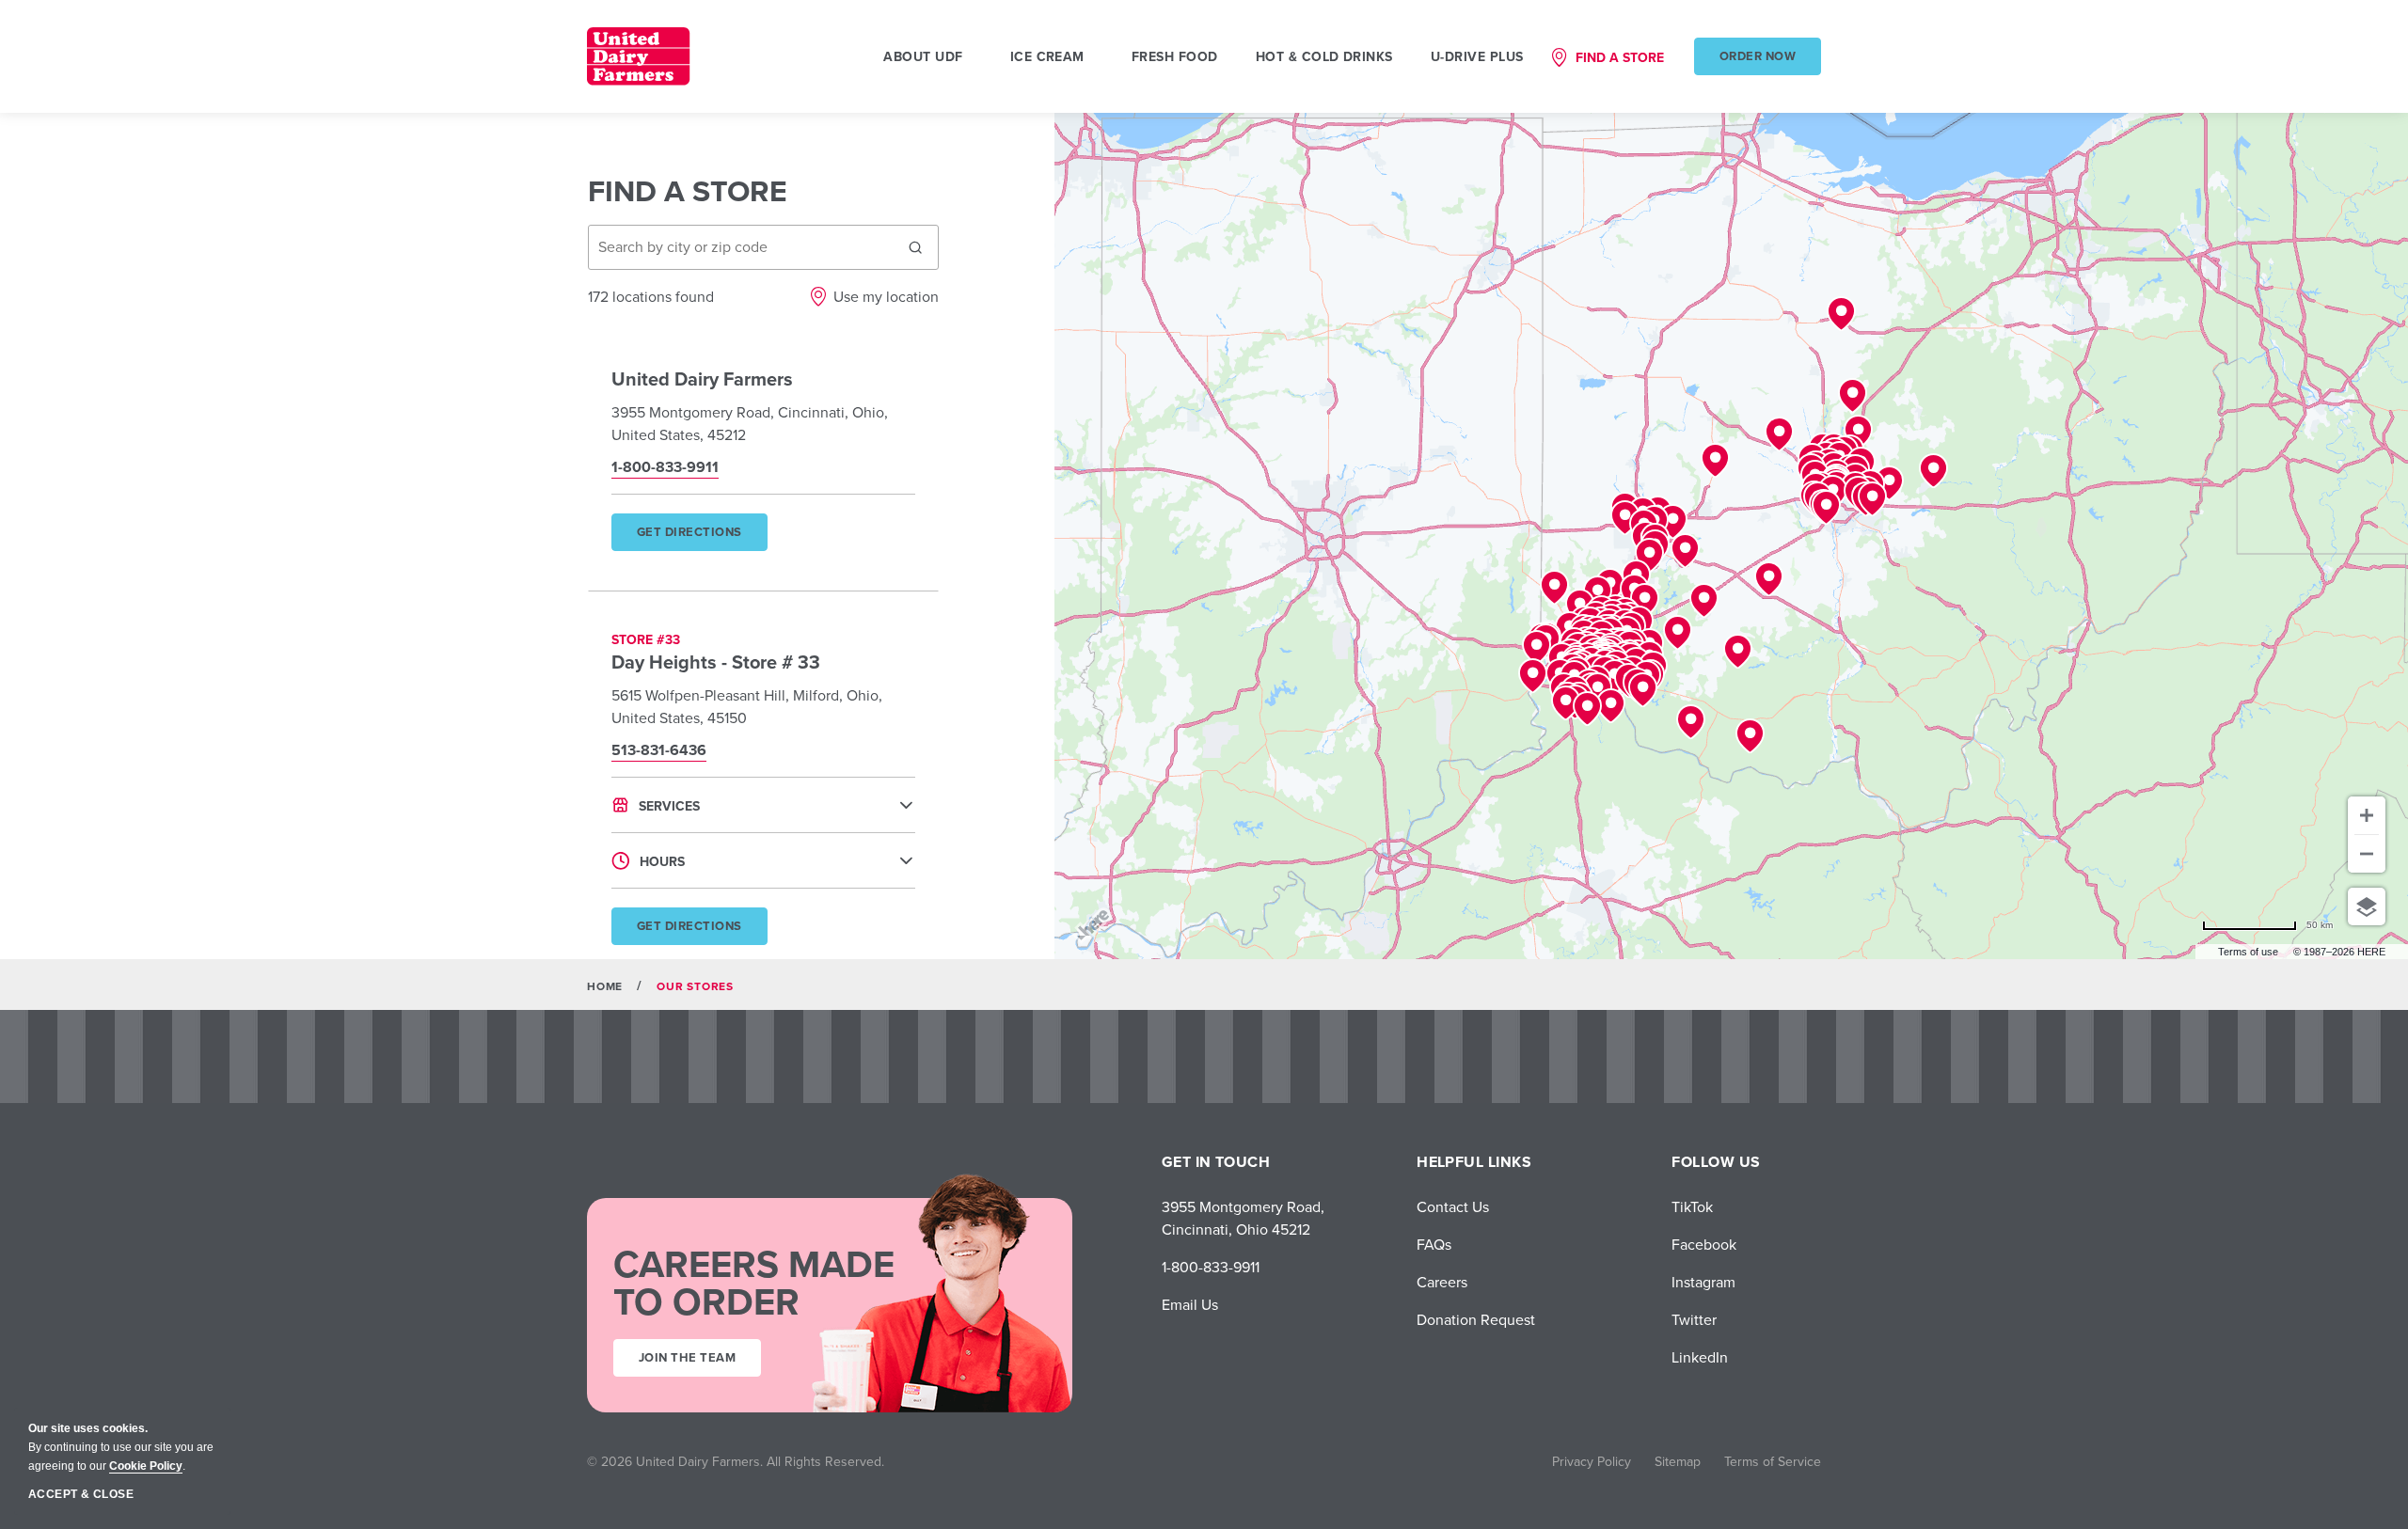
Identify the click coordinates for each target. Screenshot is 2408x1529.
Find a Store (688, 191)
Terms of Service (1773, 1461)
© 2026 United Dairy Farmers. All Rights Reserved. (736, 1461)
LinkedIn (1700, 1357)
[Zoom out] (2367, 854)
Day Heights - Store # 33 (716, 662)
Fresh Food (1175, 56)
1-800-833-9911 (1211, 1267)
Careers (1442, 1282)
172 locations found (651, 296)
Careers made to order (754, 1283)
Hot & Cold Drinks (1324, 56)
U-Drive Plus (1477, 56)
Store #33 (646, 639)
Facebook (1704, 1244)
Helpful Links (1474, 1162)
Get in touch (1216, 1162)
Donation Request (1476, 1319)
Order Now (1758, 56)
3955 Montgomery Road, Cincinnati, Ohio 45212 (1243, 1218)
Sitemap (1678, 1461)
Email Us (1190, 1304)
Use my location (886, 296)
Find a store (1620, 57)
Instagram (1703, 1282)
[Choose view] (2367, 906)
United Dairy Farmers (702, 378)
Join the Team (687, 1357)
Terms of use (2248, 952)
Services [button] (669, 806)
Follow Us (1716, 1162)
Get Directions (701, 537)
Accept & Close (81, 1494)
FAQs (1434, 1244)
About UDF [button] (923, 56)
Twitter (1694, 1319)
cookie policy (146, 1466)
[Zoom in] (2367, 815)
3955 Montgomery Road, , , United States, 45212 (750, 423)
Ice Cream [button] (1047, 56)
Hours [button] (662, 861)
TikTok (1692, 1206)
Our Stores (695, 986)
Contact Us (1453, 1206)
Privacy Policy (1592, 1461)
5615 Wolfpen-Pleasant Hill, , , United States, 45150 (747, 706)
